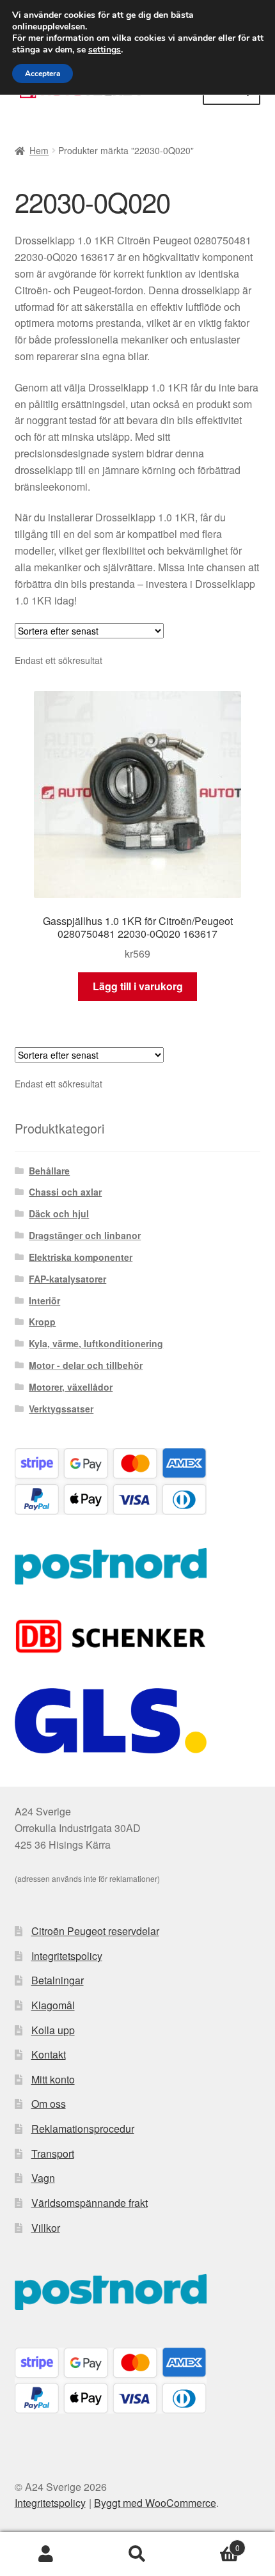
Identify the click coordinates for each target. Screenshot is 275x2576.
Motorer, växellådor (71, 1387)
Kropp (42, 1322)
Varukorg (212, 2543)
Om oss (49, 2104)
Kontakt (49, 2054)
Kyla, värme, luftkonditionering (96, 1343)
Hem (39, 150)
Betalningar (58, 1980)
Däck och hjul (59, 1213)
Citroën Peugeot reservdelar (95, 1931)
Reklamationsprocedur (83, 2129)
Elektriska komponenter (81, 1257)
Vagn (43, 2178)
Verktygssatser (61, 1409)
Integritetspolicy (67, 1956)
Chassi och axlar (65, 1192)
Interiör (44, 1300)
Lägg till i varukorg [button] (138, 986)
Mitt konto (53, 2079)
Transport (53, 2153)
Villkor (46, 2228)
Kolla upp (53, 2030)
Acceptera (43, 74)
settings (105, 50)
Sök (137, 2554)
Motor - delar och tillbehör (86, 1365)
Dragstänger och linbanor (85, 1235)
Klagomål (53, 2005)
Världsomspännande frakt (90, 2203)
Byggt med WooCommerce (155, 2503)
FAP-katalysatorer (67, 1279)
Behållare (49, 1171)
